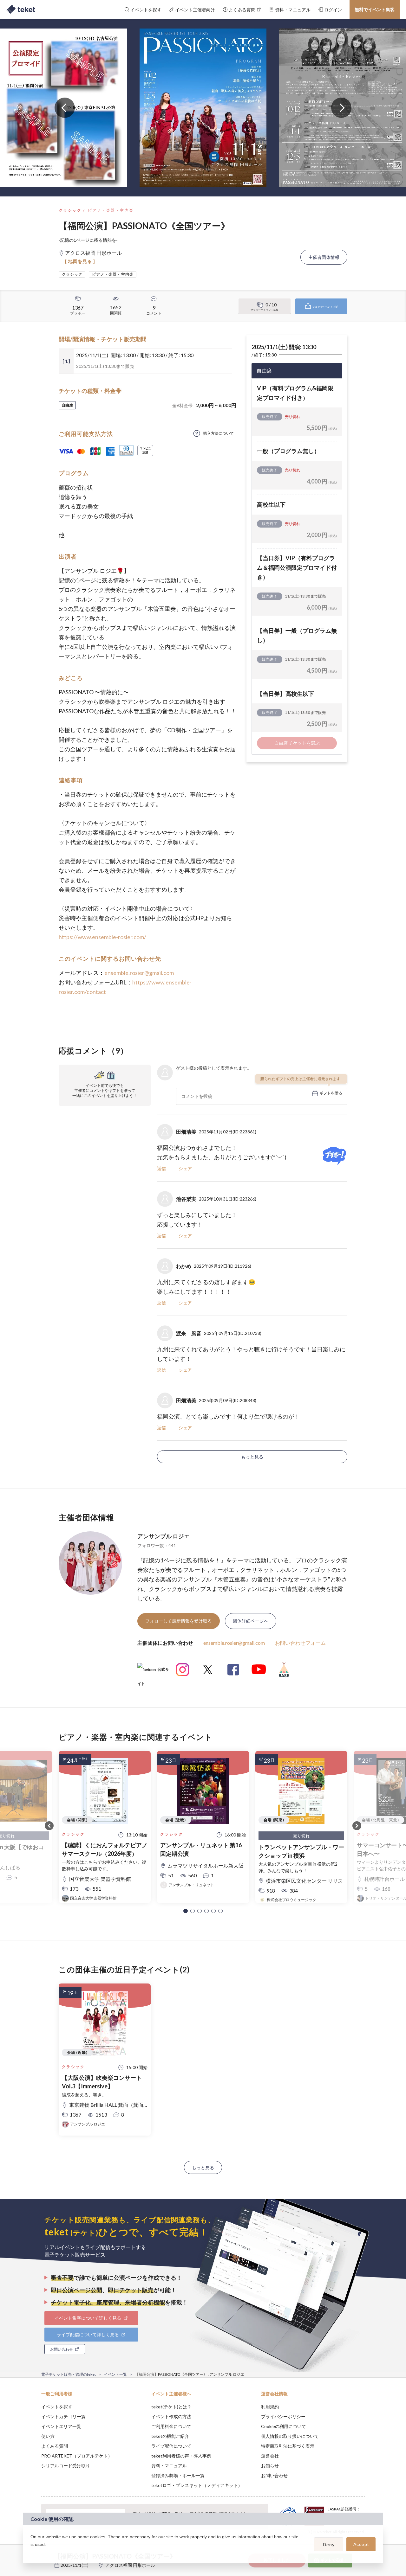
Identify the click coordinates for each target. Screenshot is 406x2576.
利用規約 (270, 2407)
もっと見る (252, 1457)
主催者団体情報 (324, 257)
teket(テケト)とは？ (171, 2407)
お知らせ (270, 2466)
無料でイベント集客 (375, 9)
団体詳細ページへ (251, 1621)
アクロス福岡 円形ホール (130, 2565)
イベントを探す (57, 2407)
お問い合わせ (274, 2475)
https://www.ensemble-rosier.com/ (102, 937)
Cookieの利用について (284, 2426)
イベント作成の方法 (171, 2416)
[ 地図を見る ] (80, 261)
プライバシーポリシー (283, 2416)
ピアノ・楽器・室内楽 (111, 210)
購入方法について (219, 433)
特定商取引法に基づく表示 (288, 2446)
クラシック (70, 210)
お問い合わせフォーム (300, 1643)
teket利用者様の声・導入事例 (181, 2456)
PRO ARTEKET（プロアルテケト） (77, 2456)
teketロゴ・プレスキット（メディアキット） (197, 2485)
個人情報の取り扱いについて (290, 2436)
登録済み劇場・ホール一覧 (178, 2475)
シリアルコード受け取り (66, 2466)
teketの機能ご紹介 (170, 2436)
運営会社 (270, 2456)
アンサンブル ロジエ (164, 1536)
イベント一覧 (115, 2374)
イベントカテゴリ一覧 (63, 2416)
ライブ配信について (171, 2446)
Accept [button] (361, 2544)
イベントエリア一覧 (61, 2426)
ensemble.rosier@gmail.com (139, 973)
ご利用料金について (171, 2426)
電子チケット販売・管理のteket (69, 2374)
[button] (186, 1911)
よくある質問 (55, 2446)
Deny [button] (329, 2545)
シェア (185, 1168)
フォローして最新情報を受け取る (179, 1621)
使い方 (48, 2436)
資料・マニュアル (169, 2466)
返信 (161, 1168)
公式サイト (153, 1672)
